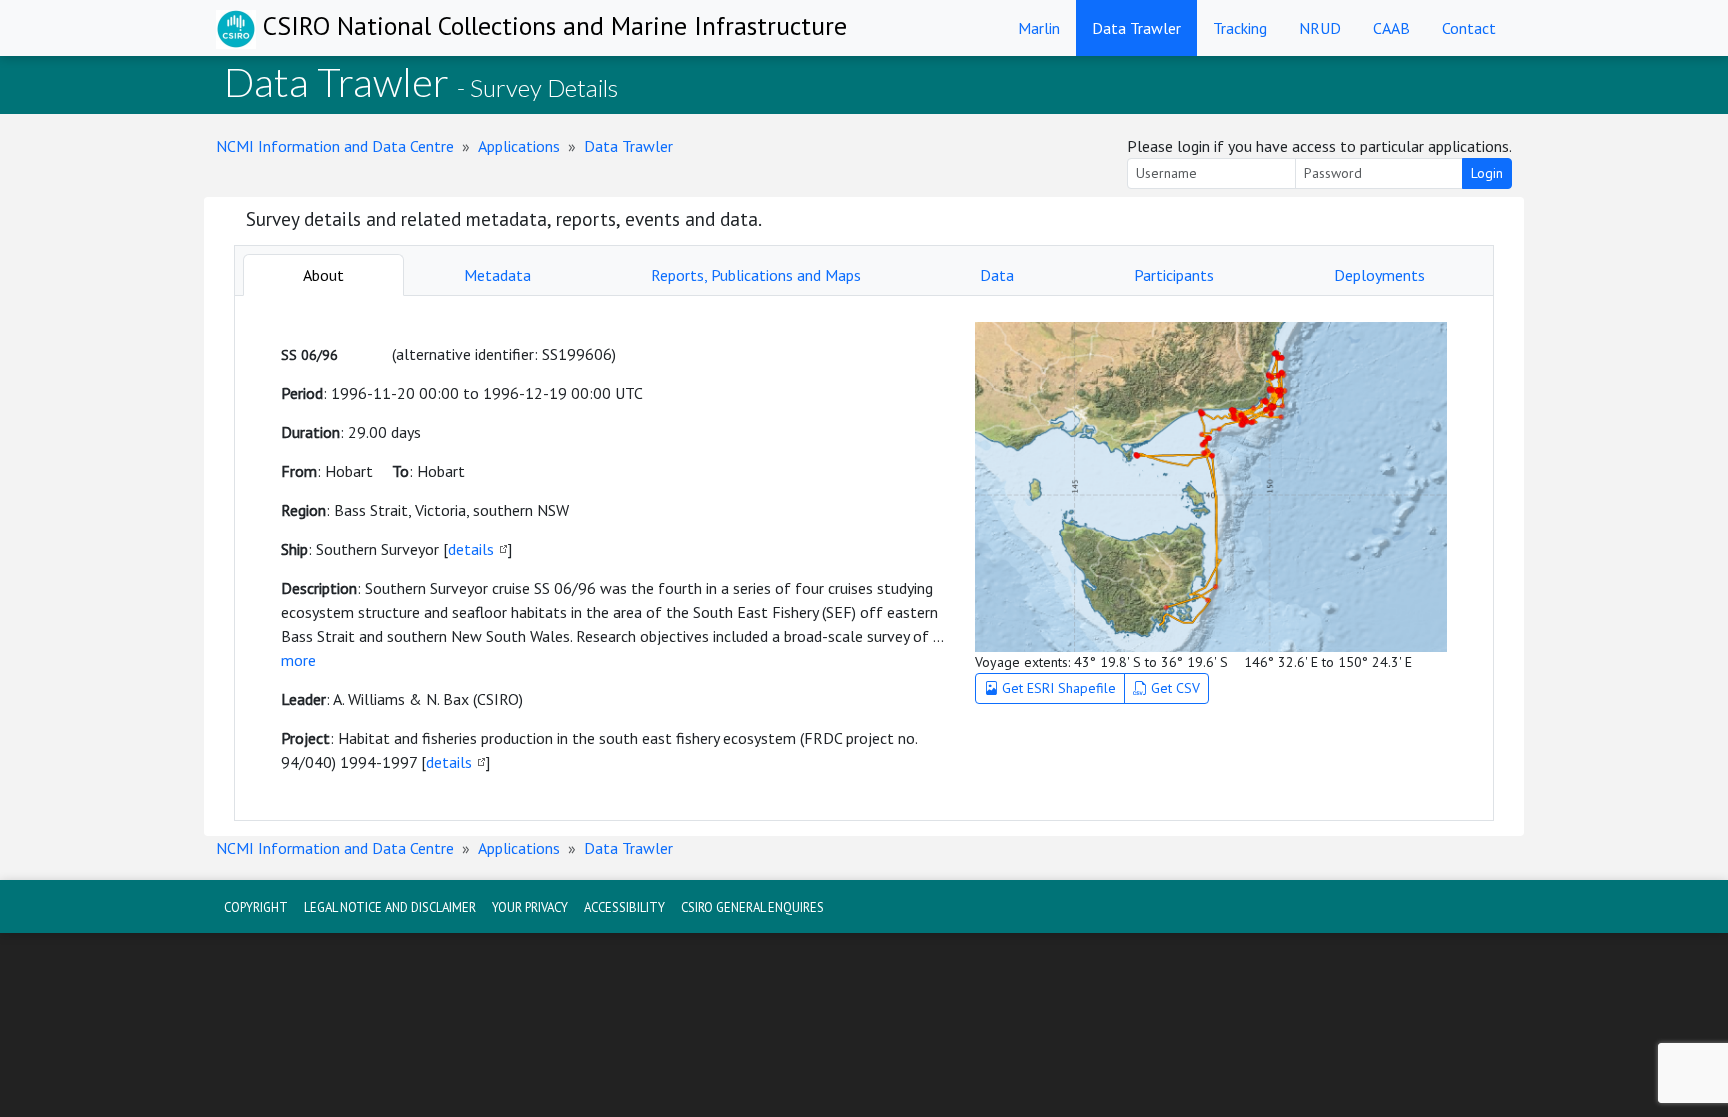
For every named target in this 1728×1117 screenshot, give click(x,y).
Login (1487, 173)
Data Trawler (1136, 28)
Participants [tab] (1174, 275)
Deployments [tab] (1379, 275)
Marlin (1039, 28)
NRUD (1320, 28)
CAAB (1391, 28)
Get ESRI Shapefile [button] (1057, 688)
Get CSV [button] (1173, 688)
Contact (1469, 28)
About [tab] (323, 275)
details (471, 549)
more (298, 660)
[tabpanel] (864, 558)
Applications (519, 146)
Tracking (1240, 28)
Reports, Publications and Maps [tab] (756, 275)
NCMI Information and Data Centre (335, 146)
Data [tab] (997, 275)
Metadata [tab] (497, 275)
